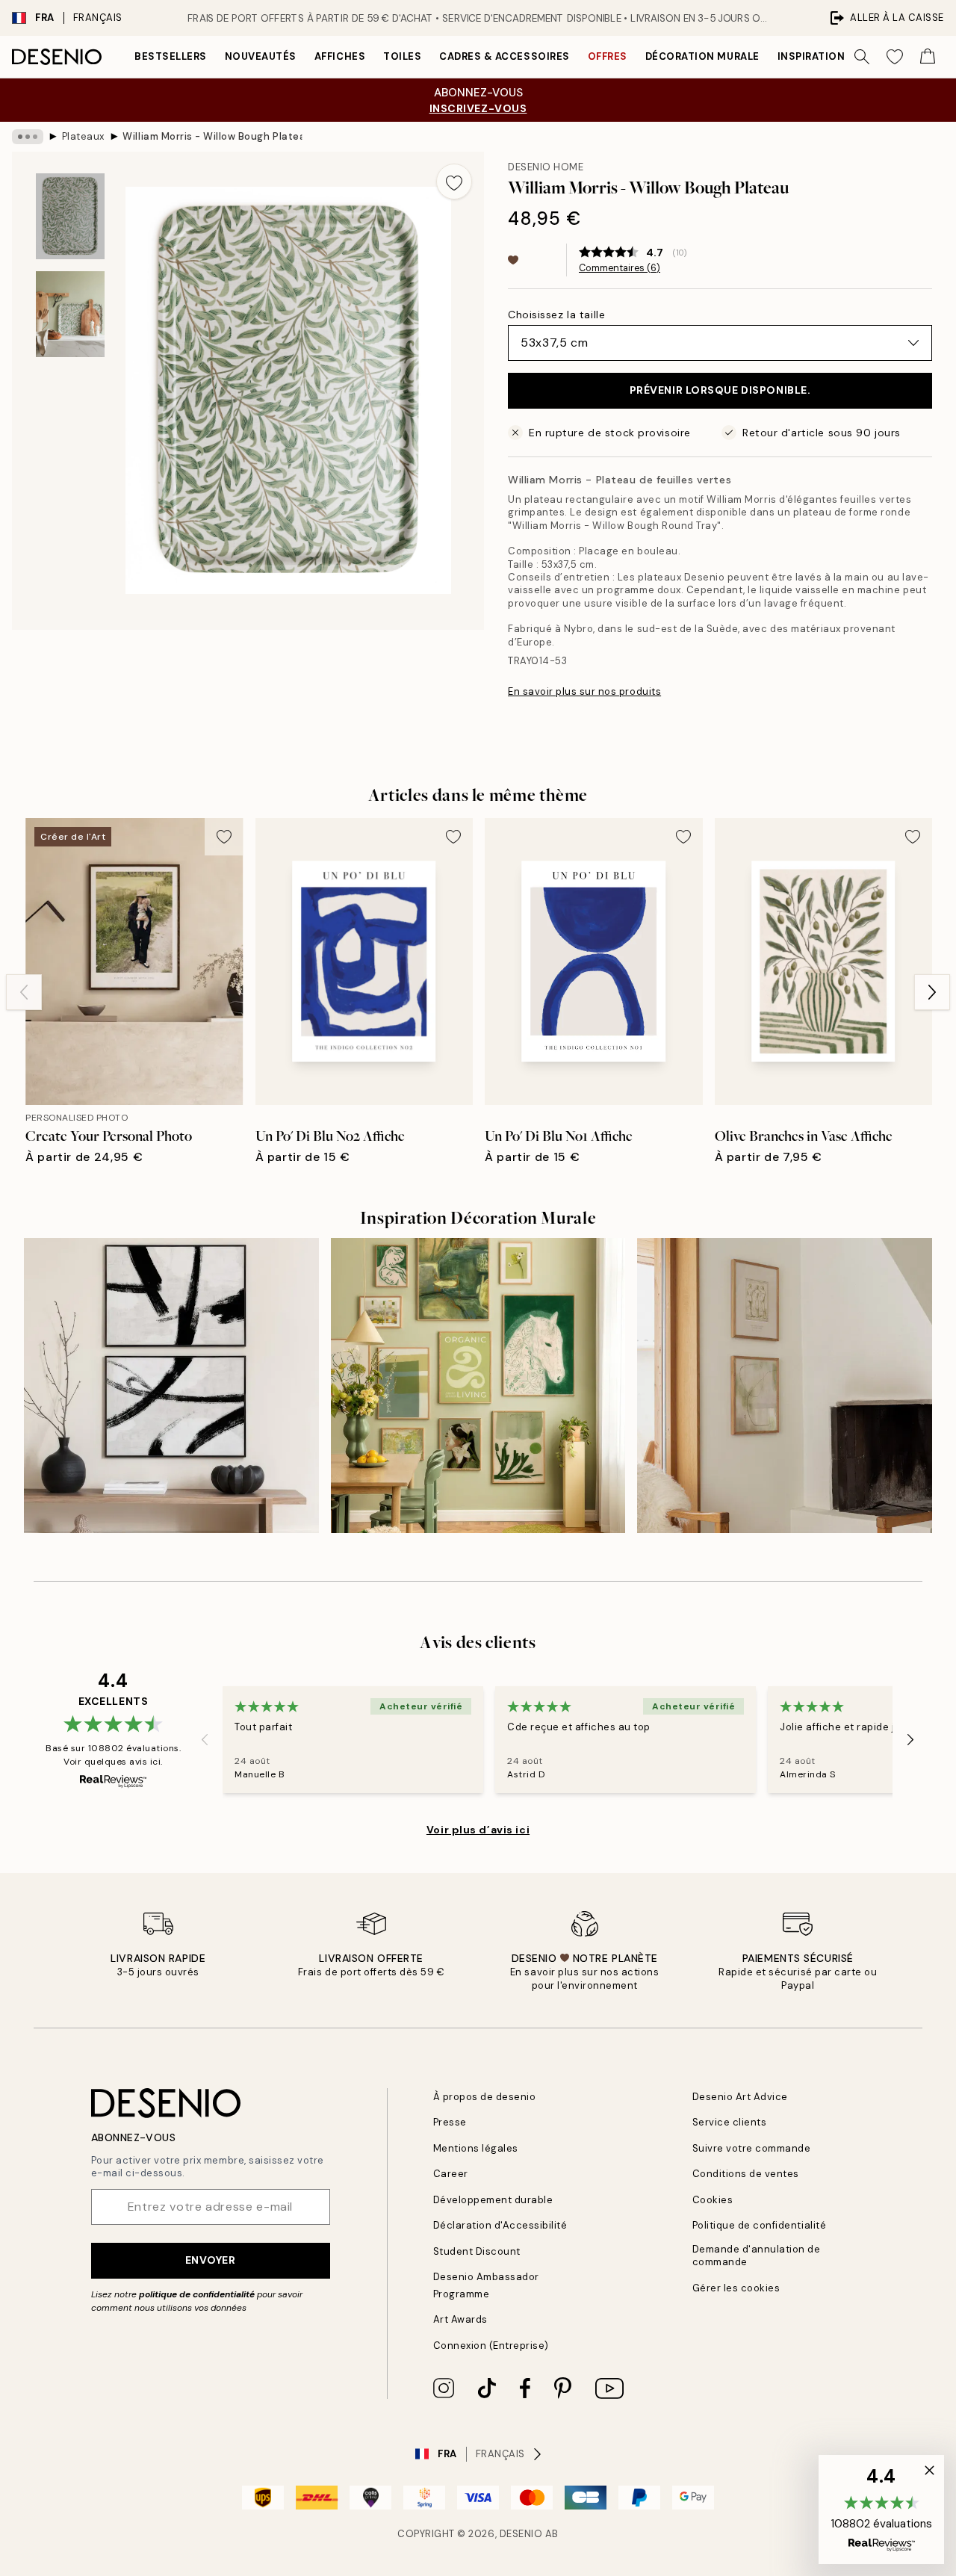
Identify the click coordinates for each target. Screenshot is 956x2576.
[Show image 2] (70, 314)
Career (451, 2174)
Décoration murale (702, 56)
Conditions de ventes (746, 2174)
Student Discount (477, 2251)
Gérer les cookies (736, 2288)
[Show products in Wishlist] (895, 57)
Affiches (340, 56)
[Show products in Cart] (928, 57)
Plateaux (83, 136)
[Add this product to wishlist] (454, 182)
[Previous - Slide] (24, 992)
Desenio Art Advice (740, 2097)
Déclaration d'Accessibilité (500, 2225)
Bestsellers (171, 56)
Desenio (521, 2534)
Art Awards (460, 2319)
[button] (881, 2510)
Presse (450, 2122)
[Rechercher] (862, 57)
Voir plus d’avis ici (478, 1830)
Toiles (402, 56)
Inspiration (811, 56)
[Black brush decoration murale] (171, 1385)
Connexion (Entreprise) (491, 2346)
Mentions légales (476, 2148)
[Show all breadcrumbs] (28, 137)
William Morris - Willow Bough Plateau (212, 136)
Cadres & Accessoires (504, 56)
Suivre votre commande (752, 2148)
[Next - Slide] (932, 992)
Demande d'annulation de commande (757, 2255)
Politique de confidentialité (760, 2225)
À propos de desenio (485, 2097)
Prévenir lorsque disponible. (720, 390)
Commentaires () (620, 268)
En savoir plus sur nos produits (584, 691)
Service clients (730, 2122)
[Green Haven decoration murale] (478, 1385)
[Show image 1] (70, 216)
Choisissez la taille (556, 315)
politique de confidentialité (197, 2294)
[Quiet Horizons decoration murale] (785, 1385)
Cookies (713, 2200)
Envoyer (211, 2260)
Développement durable (493, 2200)
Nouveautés (261, 56)
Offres (608, 56)
